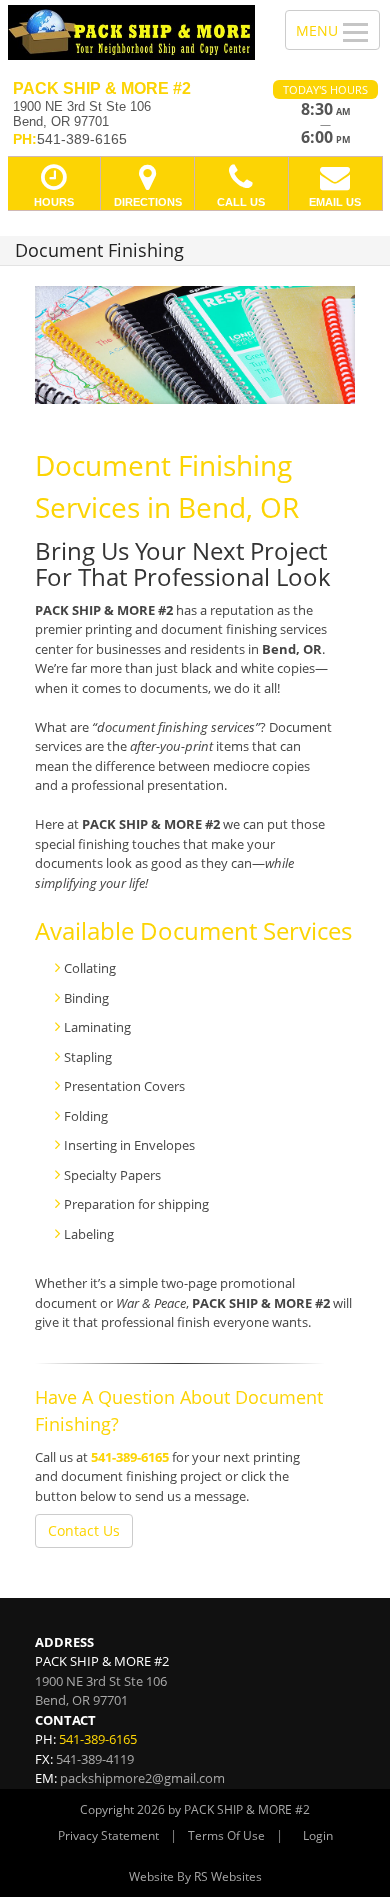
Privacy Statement (108, 1835)
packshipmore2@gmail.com (142, 1778)
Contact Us (84, 1530)
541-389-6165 (130, 1457)
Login (318, 1835)
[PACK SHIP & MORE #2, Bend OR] (131, 32)
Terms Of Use (226, 1835)
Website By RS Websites (195, 1876)
